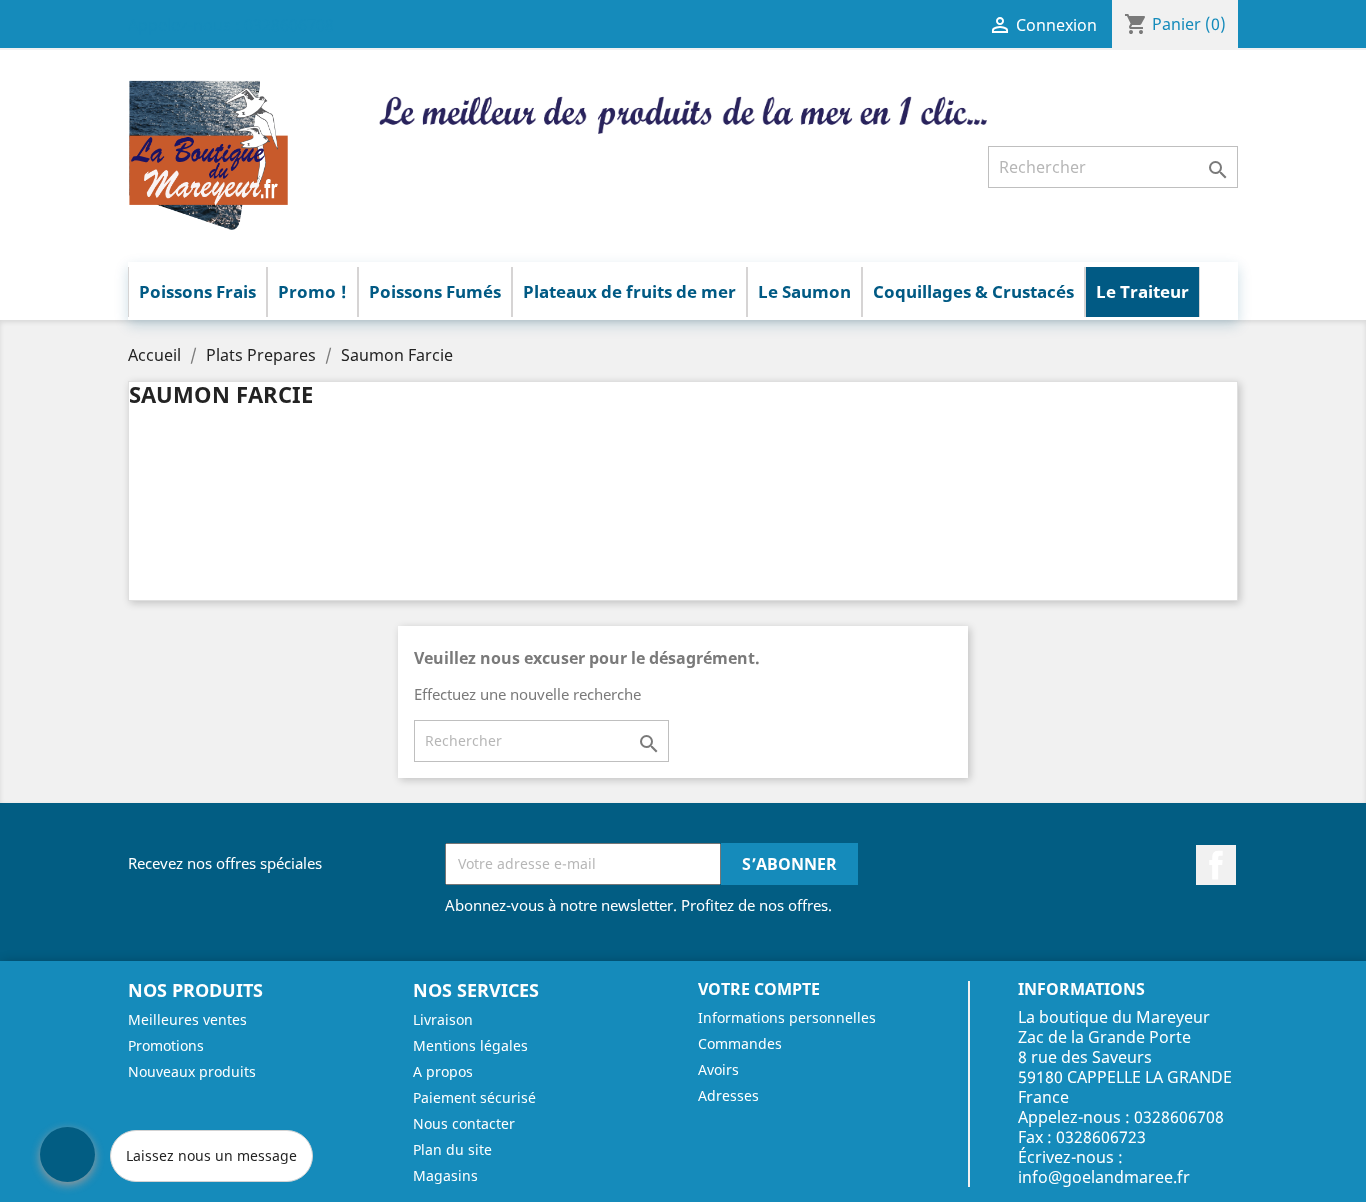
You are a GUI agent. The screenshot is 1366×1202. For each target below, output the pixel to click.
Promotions (166, 1045)
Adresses (728, 1095)
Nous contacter (464, 1123)
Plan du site (452, 1149)
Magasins (445, 1175)
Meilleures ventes (187, 1019)
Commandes (740, 1043)
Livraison (443, 1019)
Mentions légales (470, 1045)
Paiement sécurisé (474, 1097)
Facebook (1216, 865)
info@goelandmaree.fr (1104, 1177)
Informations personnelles (787, 1017)
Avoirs (718, 1069)
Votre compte (759, 989)
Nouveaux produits (192, 1071)
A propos (443, 1071)
